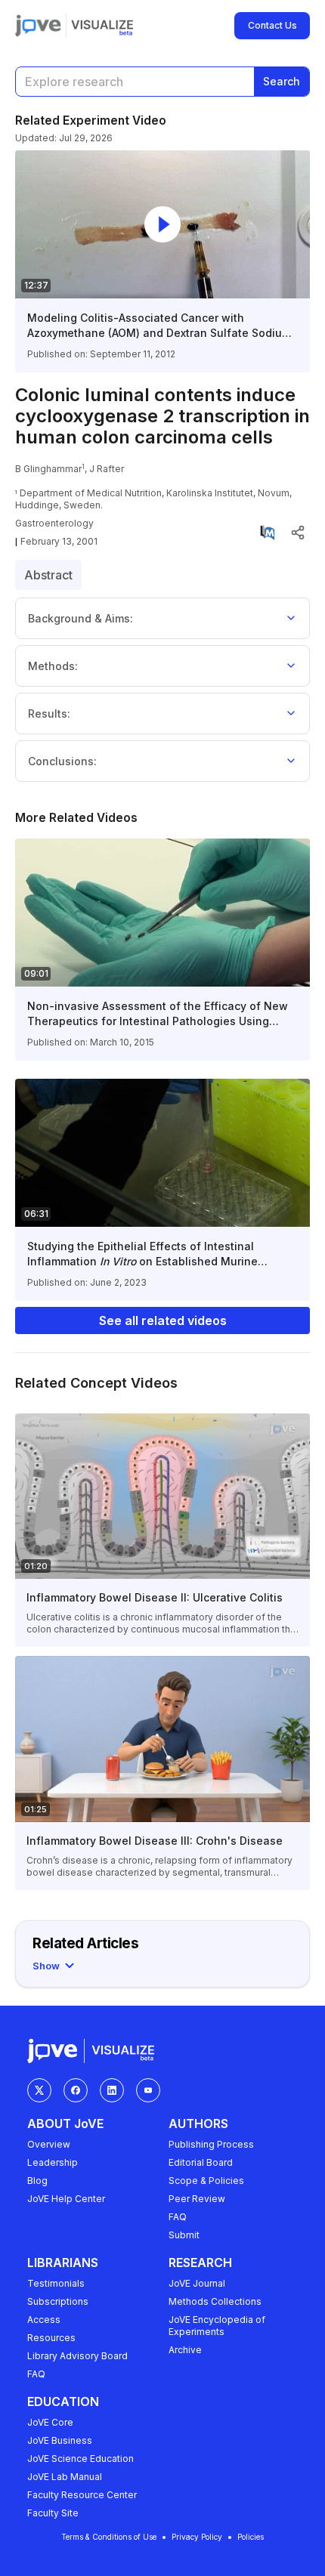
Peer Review (197, 2199)
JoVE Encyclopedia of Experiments (217, 2326)
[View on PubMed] (268, 533)
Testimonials (56, 2283)
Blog (37, 2181)
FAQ (178, 2217)
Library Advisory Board (77, 2356)
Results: (49, 713)
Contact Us (272, 25)
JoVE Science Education (80, 2459)
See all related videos (163, 1320)
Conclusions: (62, 761)
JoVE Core (50, 2422)
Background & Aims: (80, 618)
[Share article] (298, 533)
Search (282, 81)
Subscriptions (58, 2301)
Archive (185, 2350)
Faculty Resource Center (82, 2495)
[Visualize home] (102, 26)
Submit (184, 2235)
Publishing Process (211, 2144)
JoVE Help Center (66, 2199)
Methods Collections (215, 2301)
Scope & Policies (206, 2181)
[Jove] (38, 26)
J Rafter (107, 469)
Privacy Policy (197, 2537)
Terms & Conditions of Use (109, 2537)
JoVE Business (60, 2440)
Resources (51, 2338)
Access (44, 2320)
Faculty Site (53, 2513)
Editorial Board (201, 2162)
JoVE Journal (197, 2283)
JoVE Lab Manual (65, 2477)
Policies (251, 2537)
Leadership (53, 2162)
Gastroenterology (54, 523)
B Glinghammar (48, 469)
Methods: (53, 666)
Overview (49, 2144)
